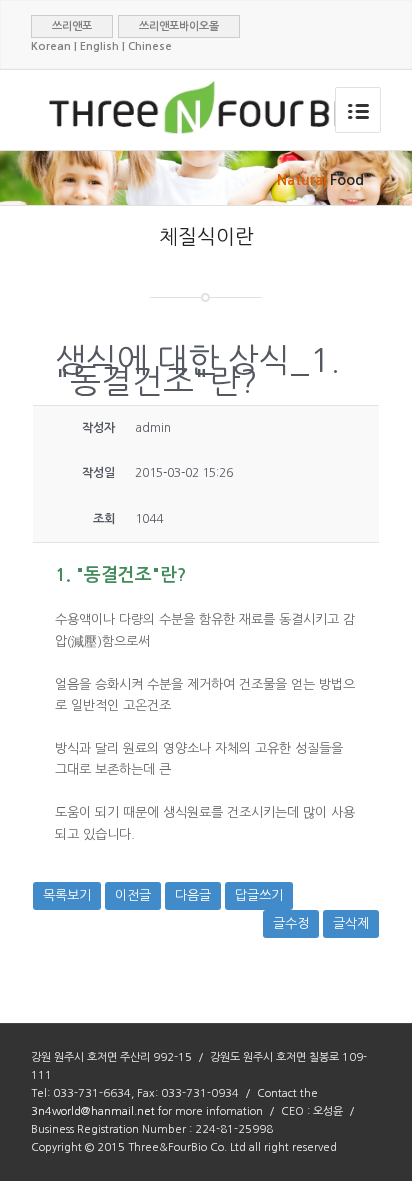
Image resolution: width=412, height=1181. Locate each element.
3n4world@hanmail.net (93, 1111)
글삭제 (351, 923)
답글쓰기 (259, 895)
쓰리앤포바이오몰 (179, 26)
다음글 (193, 895)
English (99, 46)
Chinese (150, 46)
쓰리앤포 (72, 26)
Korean (51, 46)
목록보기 (67, 895)
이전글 (133, 895)
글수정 (291, 923)
